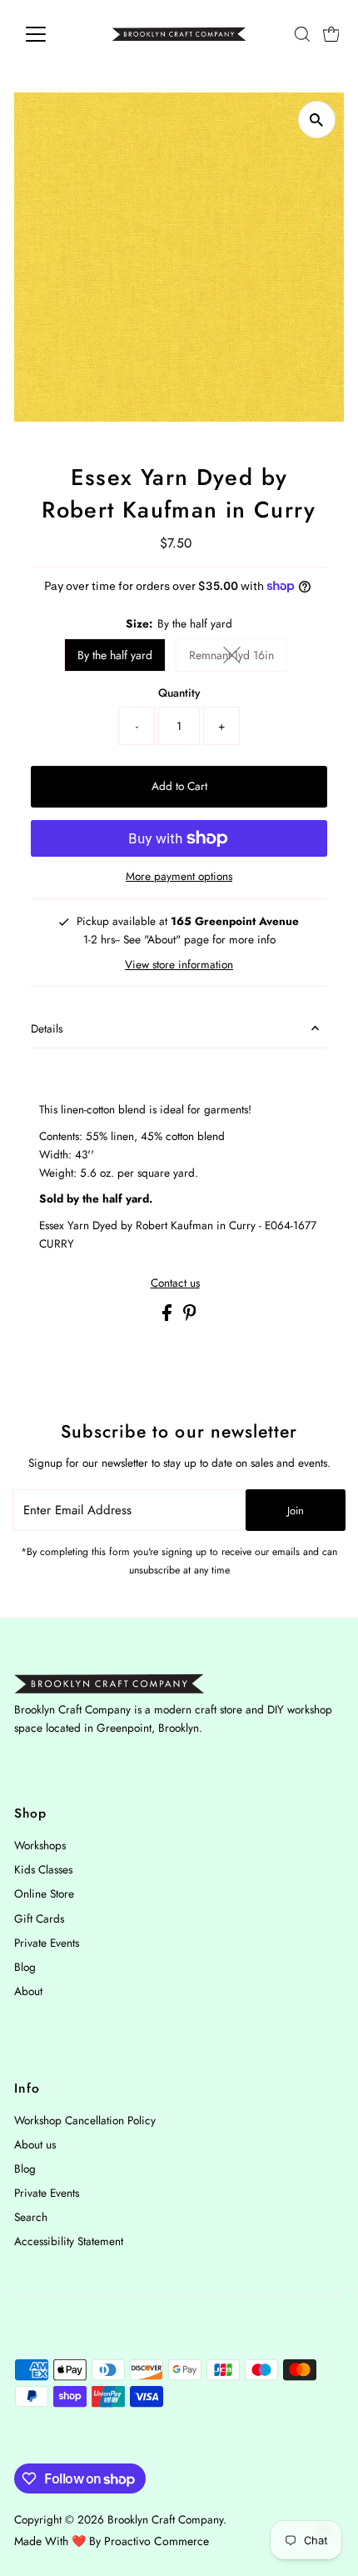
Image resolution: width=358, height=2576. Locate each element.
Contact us (175, 1283)
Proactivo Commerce (157, 2541)
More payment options (179, 876)
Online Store (44, 1893)
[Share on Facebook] (169, 1317)
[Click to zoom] (317, 120)
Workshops (40, 1845)
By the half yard (115, 655)
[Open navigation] (54, 34)
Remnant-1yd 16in (238, 658)
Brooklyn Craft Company (165, 2519)
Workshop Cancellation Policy (85, 2120)
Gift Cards (39, 1918)
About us (35, 2144)
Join (296, 1511)
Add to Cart (179, 786)
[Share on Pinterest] (190, 1317)
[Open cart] (331, 34)
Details (47, 1028)
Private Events (47, 1943)
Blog (25, 1967)
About (28, 1991)
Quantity (179, 693)
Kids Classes (43, 1869)
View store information (179, 965)
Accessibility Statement (69, 2241)
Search (31, 2217)
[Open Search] (302, 34)
